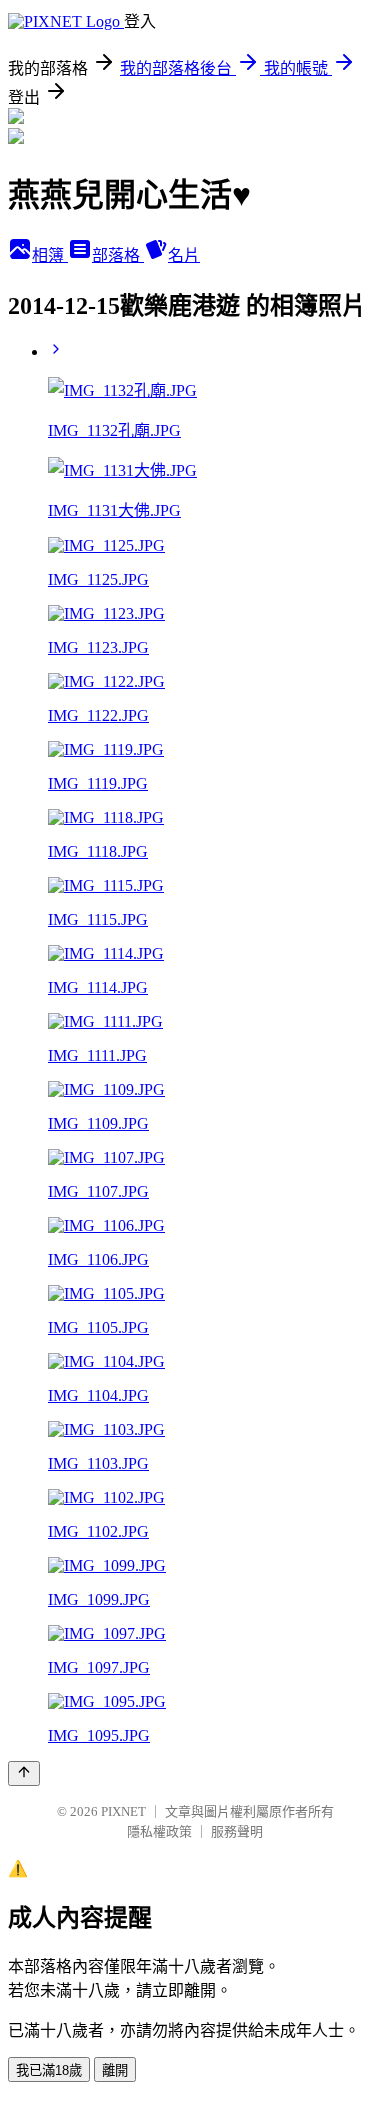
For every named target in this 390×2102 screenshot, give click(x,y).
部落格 (118, 255)
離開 (115, 2070)
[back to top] (24, 1773)
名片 (184, 255)
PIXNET (123, 1811)
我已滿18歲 (49, 2070)
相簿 (50, 255)
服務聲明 (237, 1831)
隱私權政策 (159, 1831)
